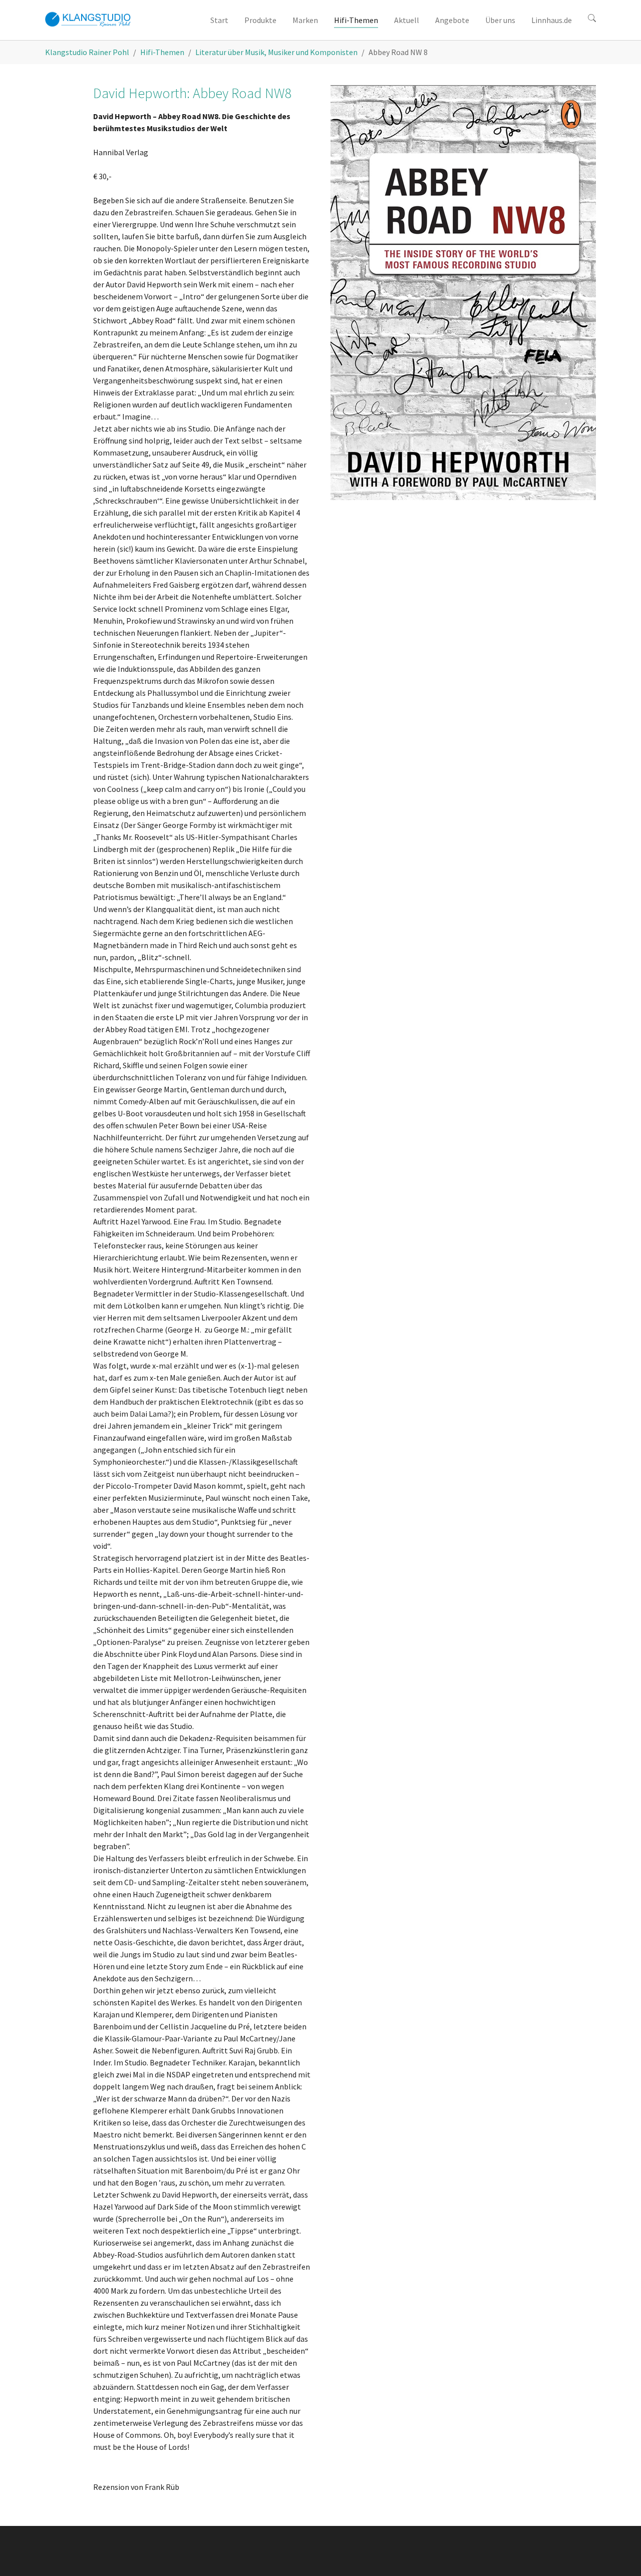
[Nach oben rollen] (619, 2554)
